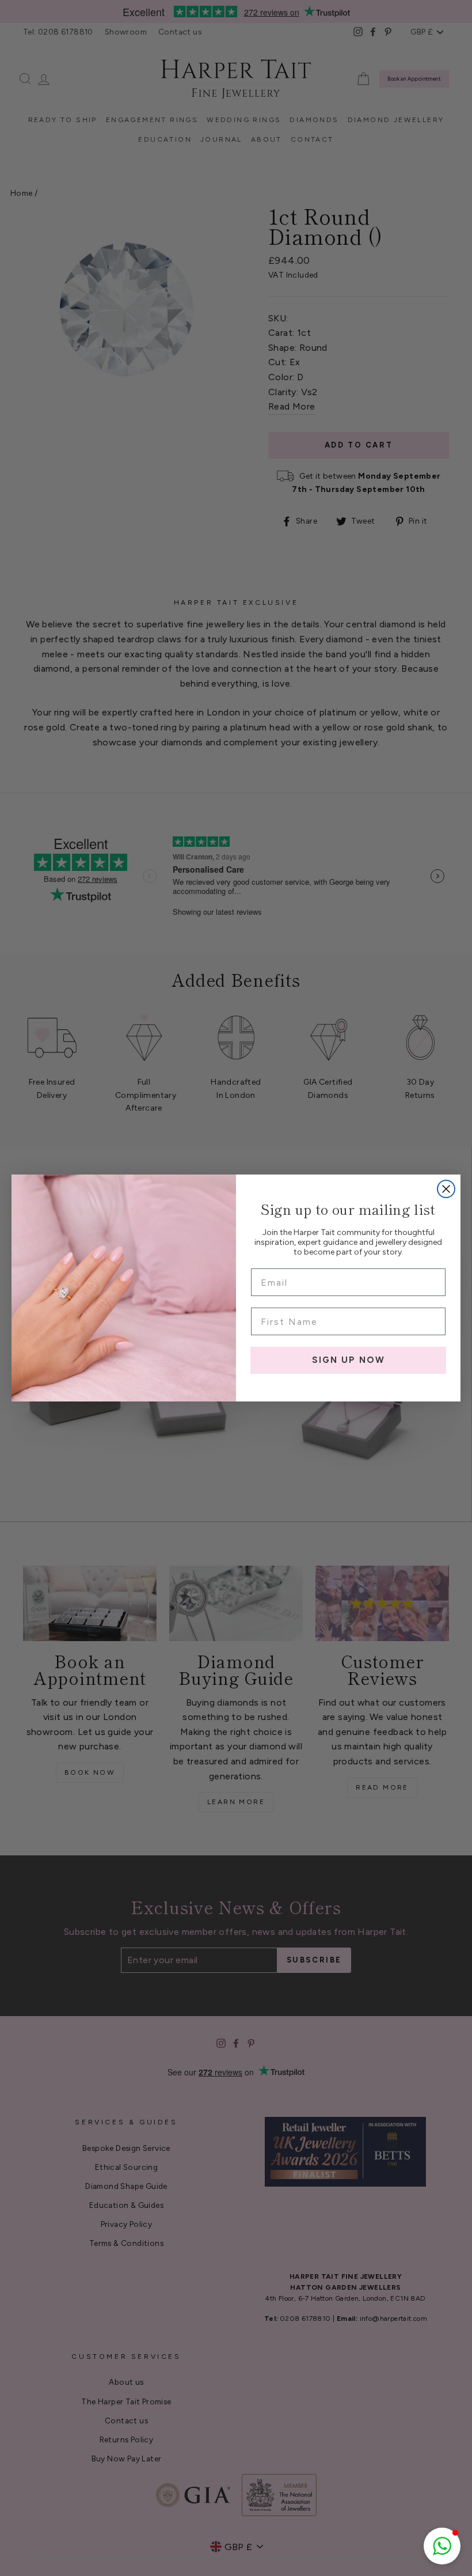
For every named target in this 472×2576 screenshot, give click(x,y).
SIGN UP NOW (349, 1360)
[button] (442, 2546)
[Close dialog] (446, 1189)
